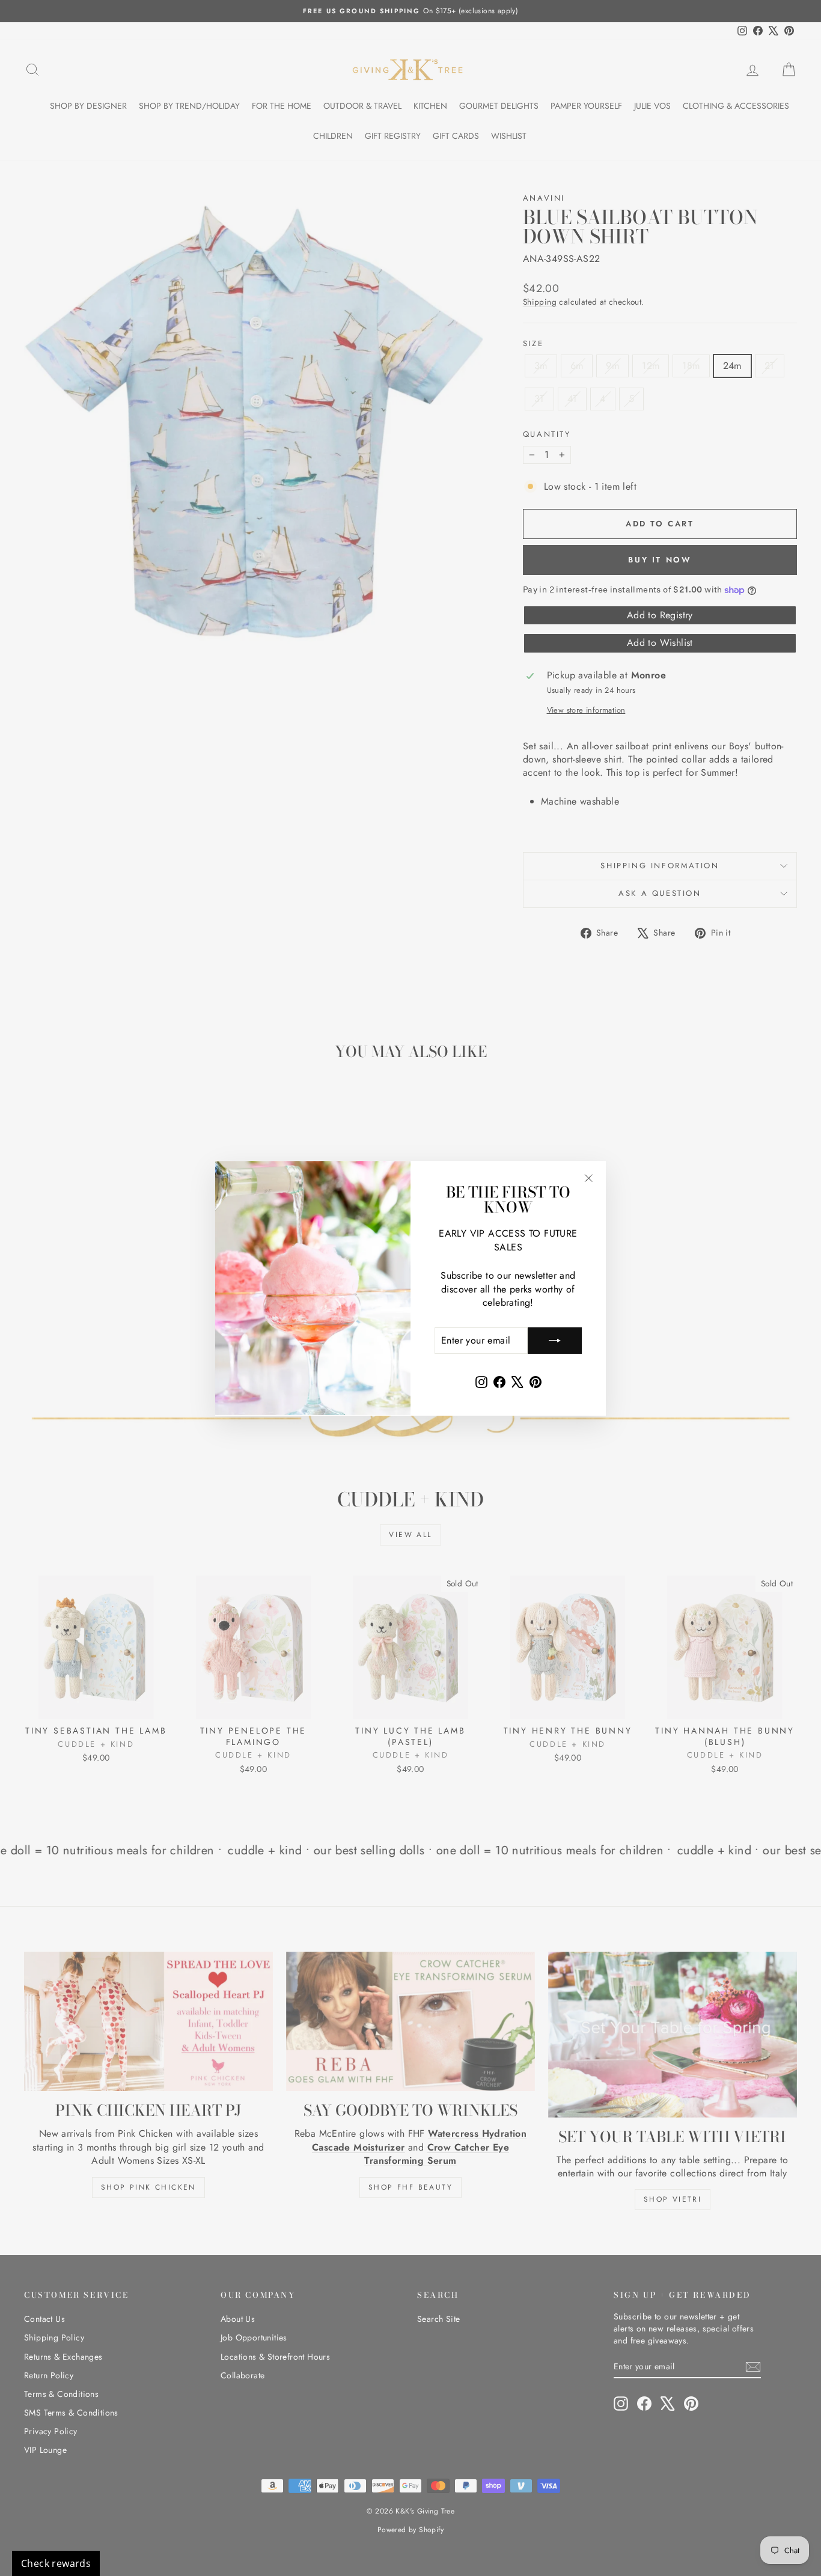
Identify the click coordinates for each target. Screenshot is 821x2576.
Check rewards (56, 2563)
